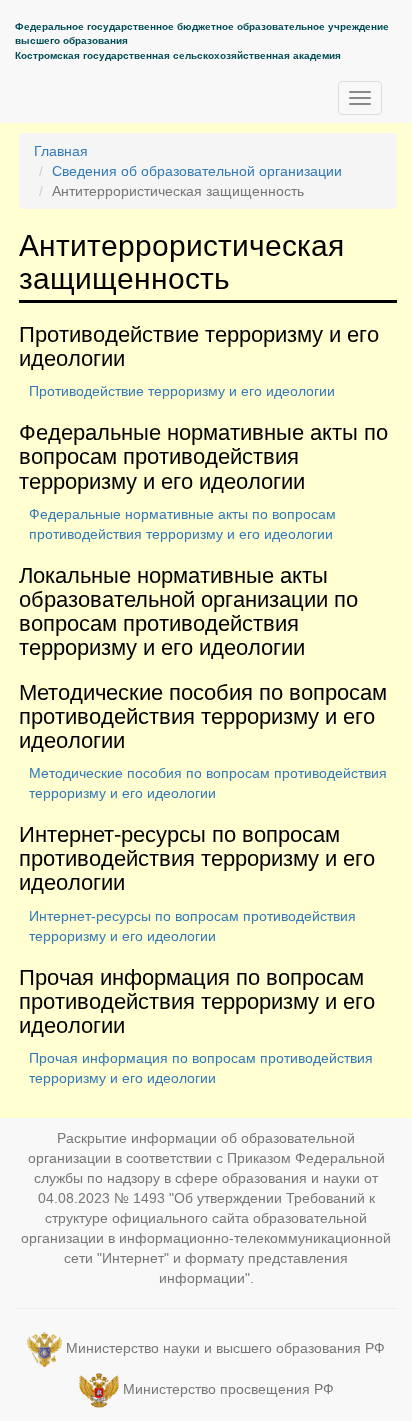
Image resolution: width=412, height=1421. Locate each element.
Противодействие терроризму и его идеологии (182, 391)
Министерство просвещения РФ (228, 1389)
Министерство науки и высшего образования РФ (225, 1348)
